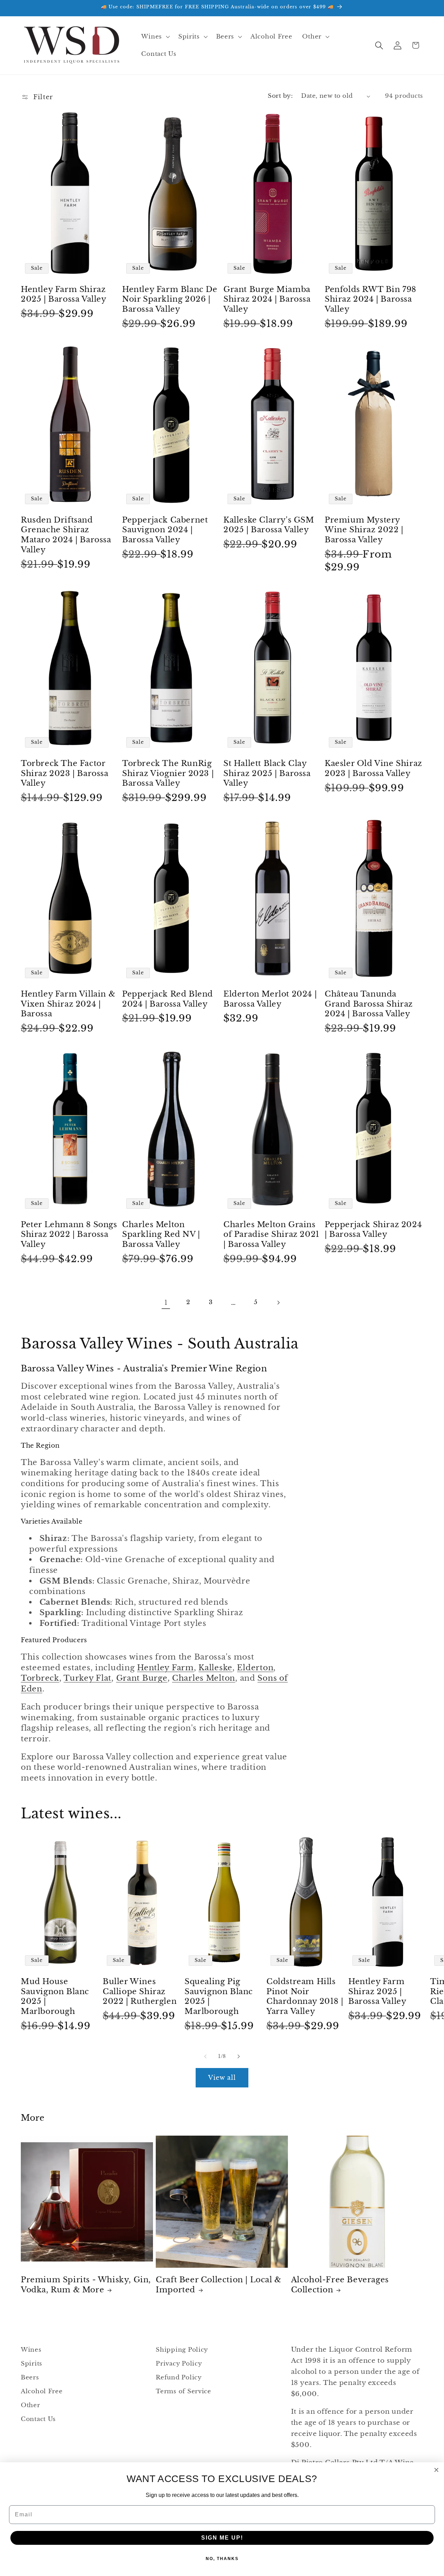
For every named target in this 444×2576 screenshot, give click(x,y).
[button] (155, 37)
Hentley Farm (165, 1668)
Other (31, 2405)
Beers (30, 2377)
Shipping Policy (182, 2350)
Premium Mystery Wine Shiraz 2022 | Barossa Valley (364, 530)
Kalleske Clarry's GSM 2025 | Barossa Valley (269, 525)
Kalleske (215, 1668)
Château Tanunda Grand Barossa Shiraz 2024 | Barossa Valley (369, 1004)
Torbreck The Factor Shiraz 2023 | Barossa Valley (65, 773)
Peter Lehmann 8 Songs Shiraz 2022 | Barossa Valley (69, 1234)
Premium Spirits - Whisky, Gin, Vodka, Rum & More (86, 2285)
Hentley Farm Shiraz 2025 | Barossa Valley (64, 294)
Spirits (32, 2364)
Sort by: (280, 96)
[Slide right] (239, 2056)
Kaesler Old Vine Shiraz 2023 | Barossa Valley (373, 768)
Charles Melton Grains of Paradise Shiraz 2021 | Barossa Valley (271, 1234)
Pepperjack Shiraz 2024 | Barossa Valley (373, 1230)
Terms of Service (183, 2391)
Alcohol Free (42, 2391)
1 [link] (166, 1302)
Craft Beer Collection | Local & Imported (219, 2285)
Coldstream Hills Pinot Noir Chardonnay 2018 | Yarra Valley (305, 1996)
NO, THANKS (222, 2559)
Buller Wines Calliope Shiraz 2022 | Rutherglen (140, 1991)
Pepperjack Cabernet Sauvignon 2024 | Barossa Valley (165, 530)
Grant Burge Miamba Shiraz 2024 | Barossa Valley (267, 299)
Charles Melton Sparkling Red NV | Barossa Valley (161, 1234)
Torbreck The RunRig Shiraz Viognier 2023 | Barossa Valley (168, 773)
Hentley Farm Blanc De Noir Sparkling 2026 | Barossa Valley (170, 299)
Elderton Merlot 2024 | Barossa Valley (270, 999)
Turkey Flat (87, 1678)
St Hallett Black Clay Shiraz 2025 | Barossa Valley (267, 773)
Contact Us (38, 2419)
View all (222, 2078)
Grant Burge (142, 1678)
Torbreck (40, 1678)
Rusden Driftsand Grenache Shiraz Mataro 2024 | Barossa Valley (66, 535)
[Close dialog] (436, 2470)
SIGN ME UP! (222, 2538)
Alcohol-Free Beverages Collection (340, 2285)
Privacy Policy (179, 2364)
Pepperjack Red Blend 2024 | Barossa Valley (168, 999)
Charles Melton (204, 1678)
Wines (31, 2350)
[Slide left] (205, 2056)
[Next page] (278, 1303)
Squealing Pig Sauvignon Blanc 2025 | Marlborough (219, 1996)
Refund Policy (179, 2377)
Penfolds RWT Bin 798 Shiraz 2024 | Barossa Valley (370, 299)
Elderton (255, 1668)
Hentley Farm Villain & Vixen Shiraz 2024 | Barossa (68, 1004)
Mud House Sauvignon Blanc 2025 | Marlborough (55, 1996)
